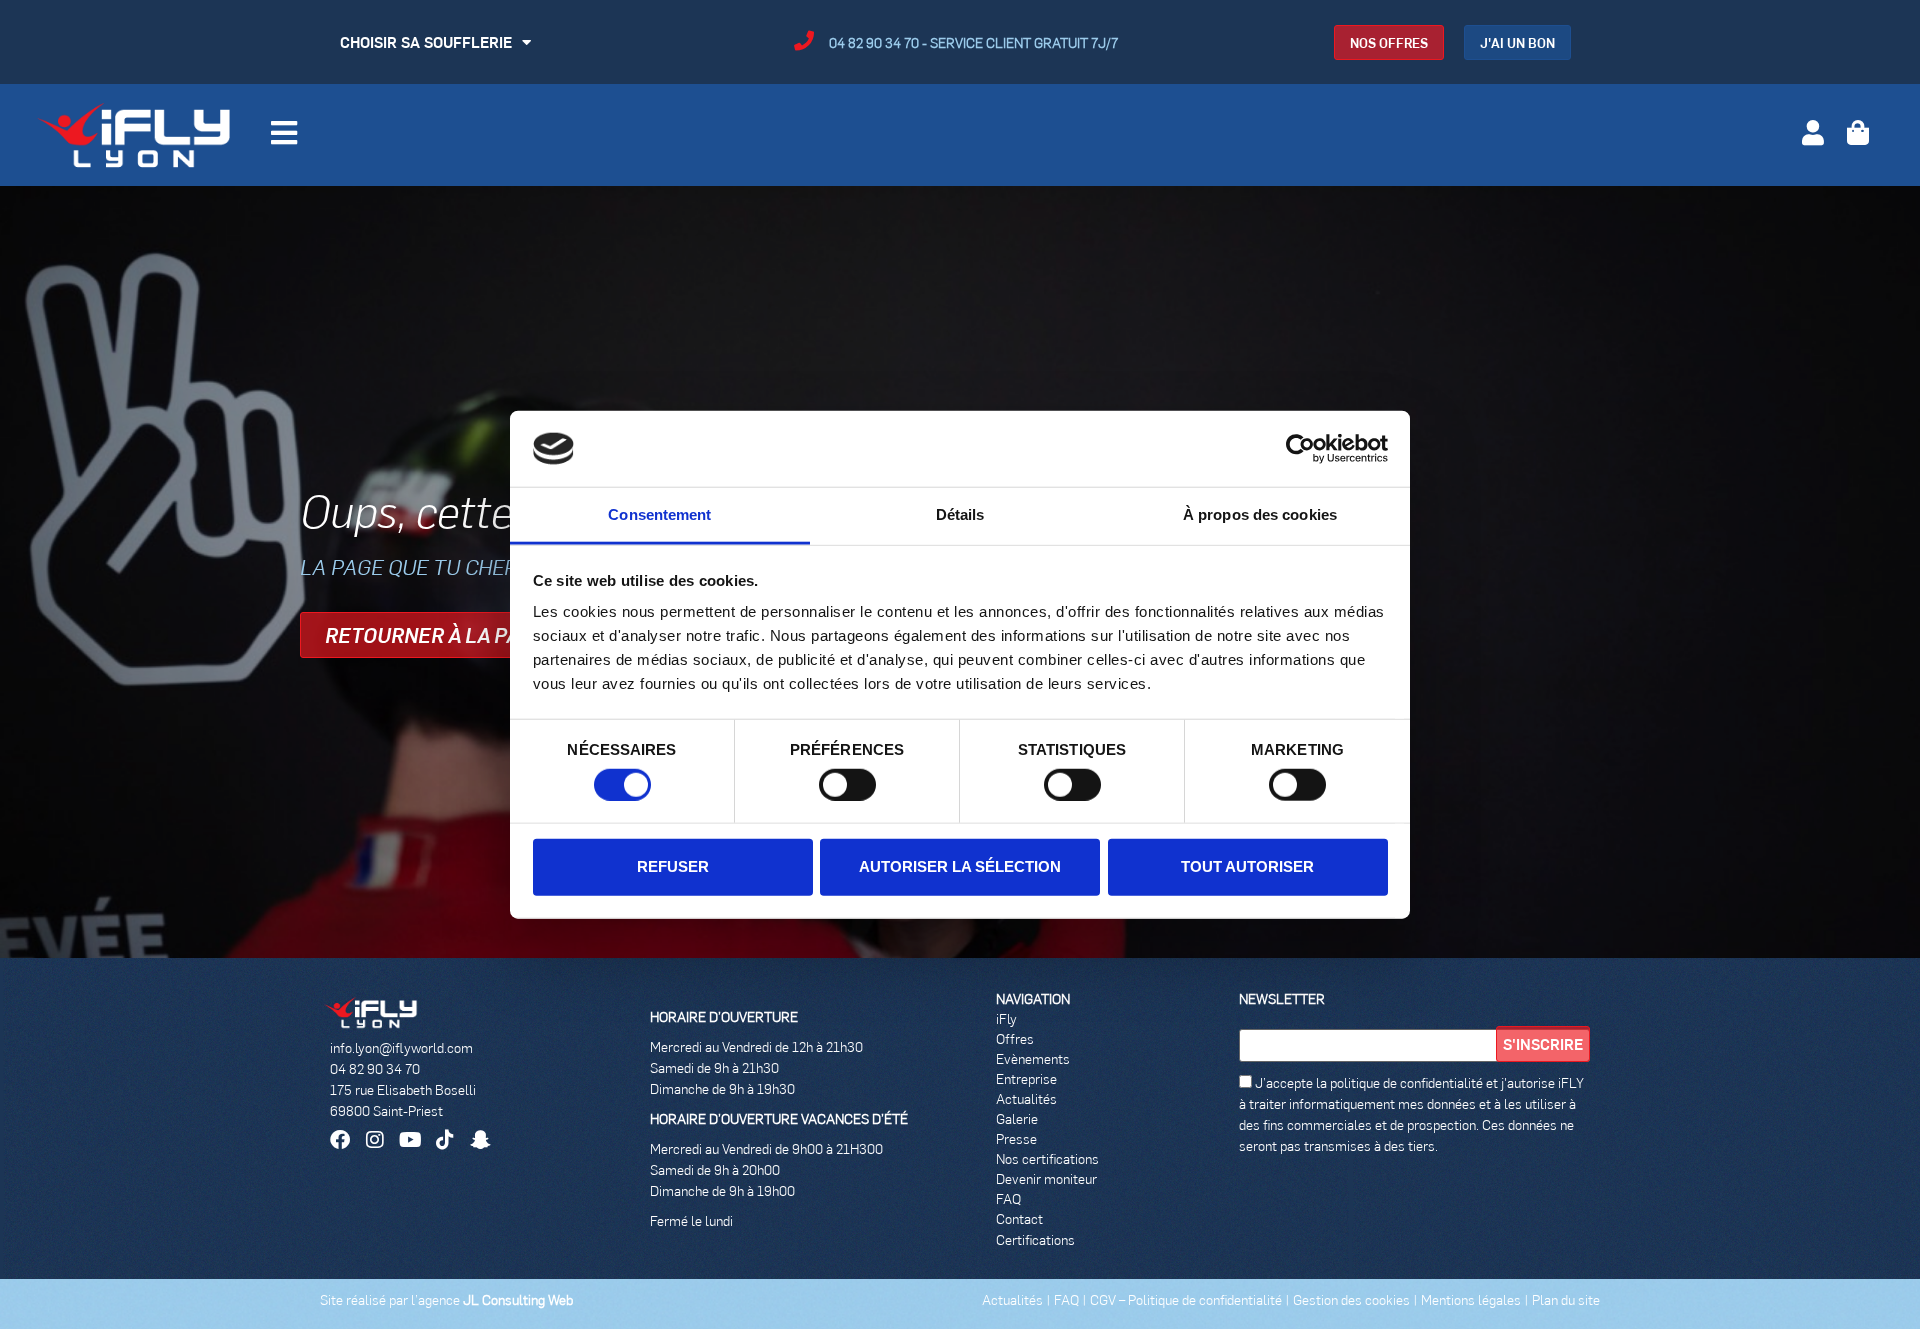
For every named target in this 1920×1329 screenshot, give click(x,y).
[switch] (847, 784)
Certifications (1035, 1239)
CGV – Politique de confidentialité (1186, 1299)
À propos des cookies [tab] (1260, 514)
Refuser (673, 866)
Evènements (1033, 1058)
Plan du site (1566, 1299)
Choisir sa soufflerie (426, 41)
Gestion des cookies (1351, 1299)
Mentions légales (1472, 1299)
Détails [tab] (960, 514)
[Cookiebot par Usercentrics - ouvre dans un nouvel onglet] (1300, 449)
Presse (1016, 1138)
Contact (1019, 1218)
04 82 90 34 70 (375, 1068)
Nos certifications (1047, 1158)
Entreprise (1026, 1078)
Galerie (1017, 1118)
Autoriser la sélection (960, 866)
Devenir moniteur (1046, 1178)
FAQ (1008, 1198)
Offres (1015, 1038)
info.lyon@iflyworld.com (401, 1047)
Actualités (1026, 1098)
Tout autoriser (1247, 866)
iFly (1006, 1018)
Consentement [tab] (659, 514)
